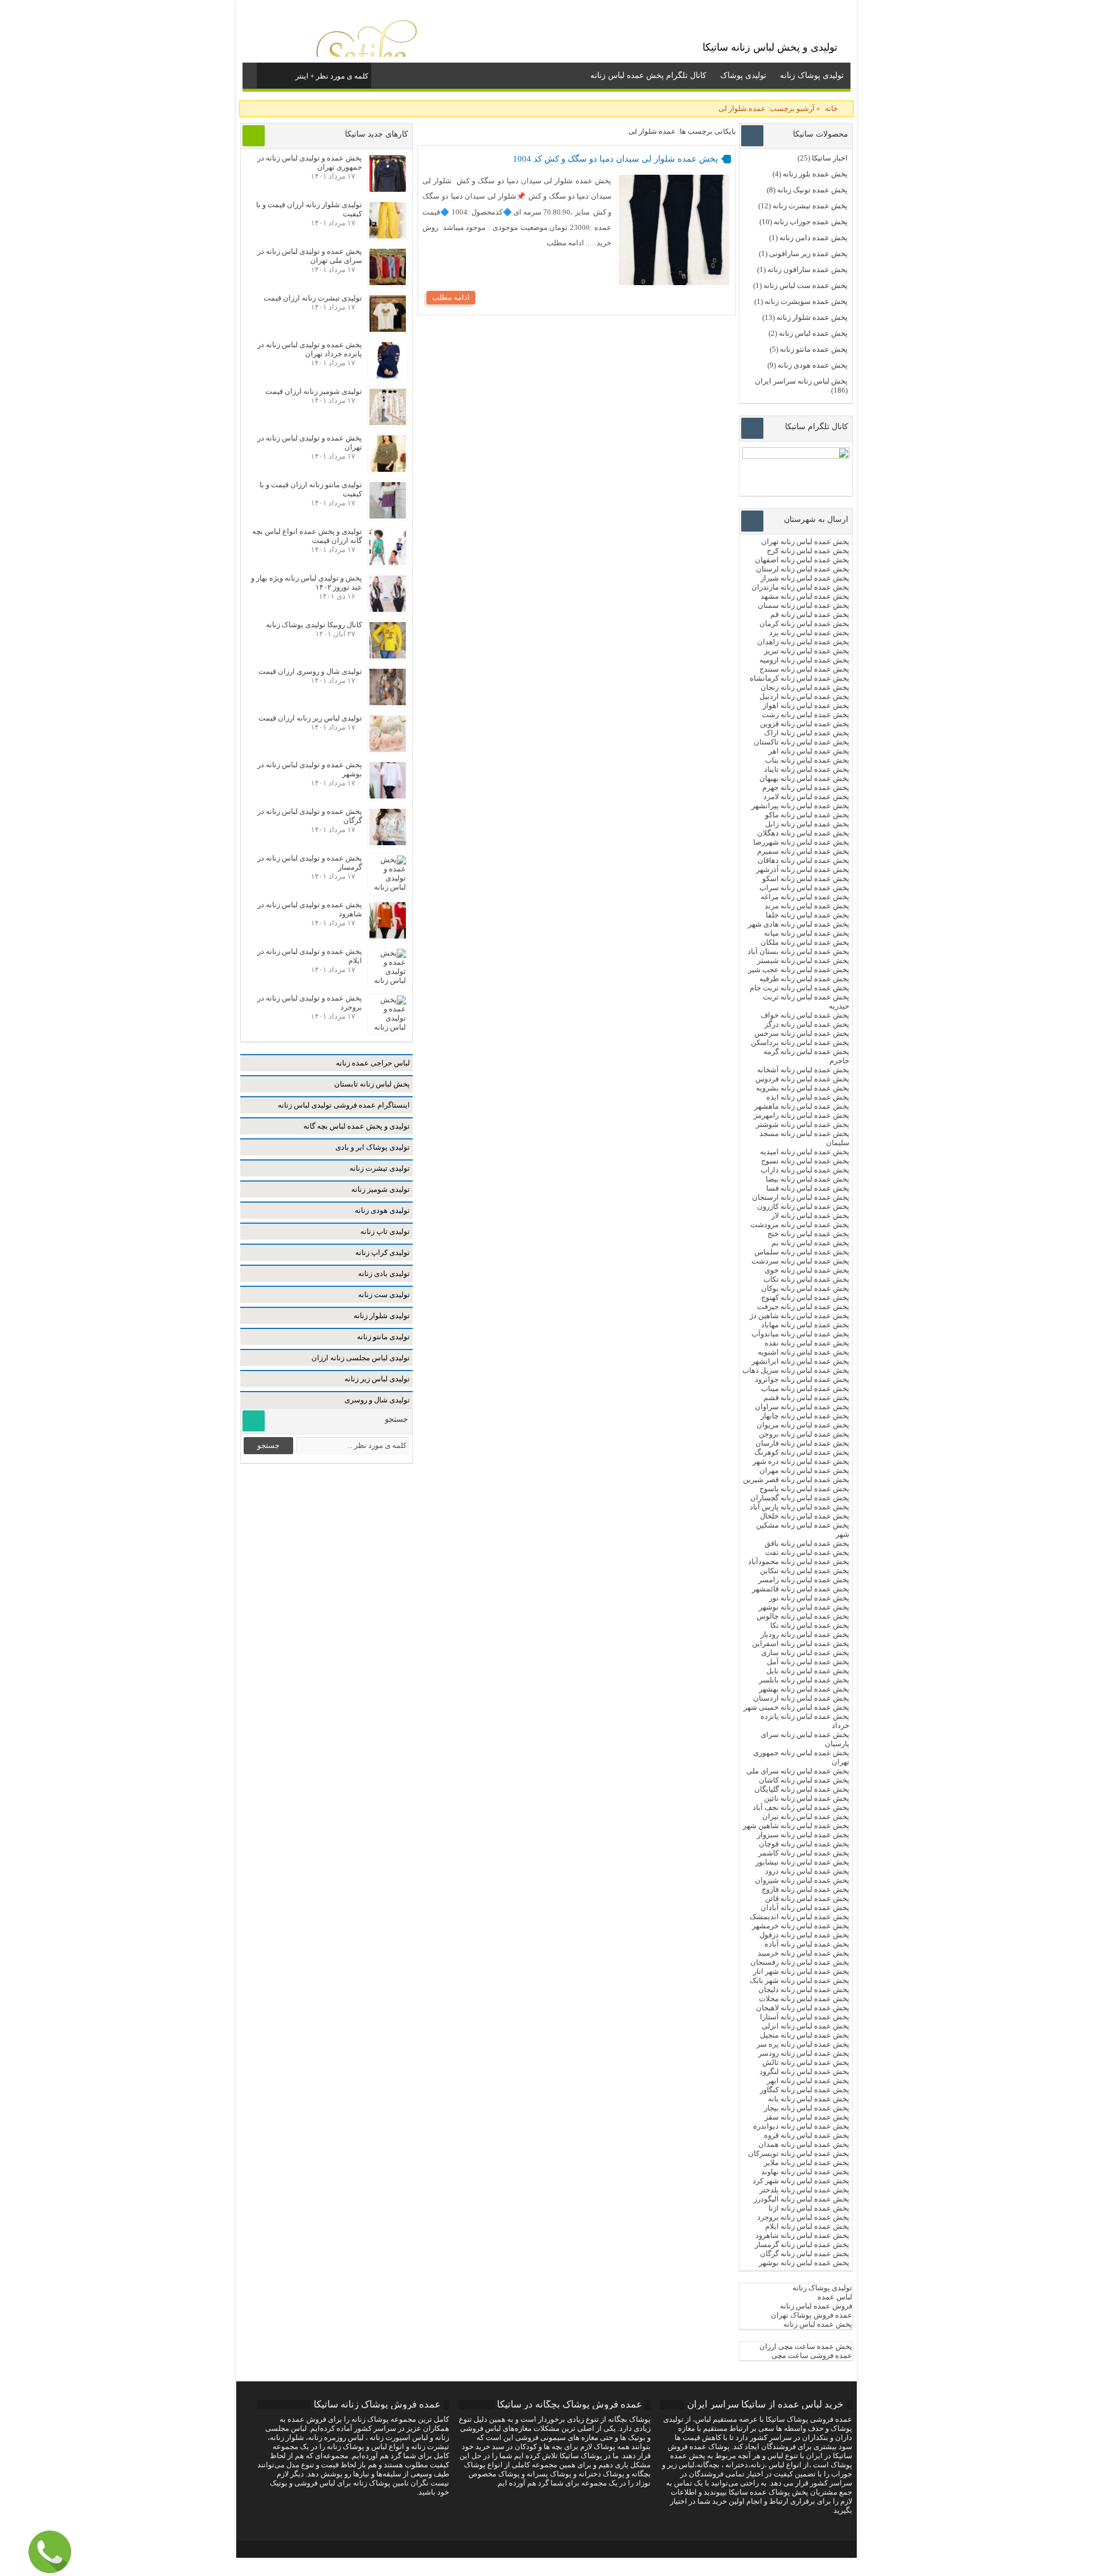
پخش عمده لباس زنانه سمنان (804, 605)
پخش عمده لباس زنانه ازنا (809, 2208)
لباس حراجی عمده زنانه (373, 1063)
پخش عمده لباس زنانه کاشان (804, 1780)
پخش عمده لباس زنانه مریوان (803, 1425)
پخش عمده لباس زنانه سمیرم (803, 851)
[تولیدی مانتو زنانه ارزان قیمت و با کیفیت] (388, 516)
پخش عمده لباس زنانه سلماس (802, 1252)
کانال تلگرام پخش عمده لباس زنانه (648, 75)
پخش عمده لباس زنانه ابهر (808, 2081)
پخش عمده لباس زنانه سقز (807, 2117)
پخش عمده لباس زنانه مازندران (800, 587)
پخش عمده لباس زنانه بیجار (807, 2108)
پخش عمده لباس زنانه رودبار (805, 1634)
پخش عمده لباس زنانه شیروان (802, 1880)
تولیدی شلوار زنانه (382, 1316)
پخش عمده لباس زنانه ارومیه (804, 660)
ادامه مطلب (451, 297)
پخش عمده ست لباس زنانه (806, 285)
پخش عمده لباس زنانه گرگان (805, 2254)
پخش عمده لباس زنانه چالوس (803, 1616)
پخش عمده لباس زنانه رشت (806, 715)
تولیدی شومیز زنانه (381, 1189)
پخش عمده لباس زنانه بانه (809, 2099)
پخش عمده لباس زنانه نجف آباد (801, 1807)
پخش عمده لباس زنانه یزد (809, 633)
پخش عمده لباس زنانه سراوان (802, 1407)
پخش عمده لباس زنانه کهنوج (805, 1297)
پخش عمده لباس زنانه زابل (807, 824)
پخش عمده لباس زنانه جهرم (806, 787)
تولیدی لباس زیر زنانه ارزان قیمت (310, 718)
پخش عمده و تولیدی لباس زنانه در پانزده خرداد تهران (310, 349)
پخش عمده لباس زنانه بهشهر (804, 1689)
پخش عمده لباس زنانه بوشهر (804, 2263)
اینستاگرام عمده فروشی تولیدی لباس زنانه (344, 1105)
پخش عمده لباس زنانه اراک (807, 733)
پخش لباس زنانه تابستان (372, 1084)
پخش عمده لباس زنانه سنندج (804, 669)
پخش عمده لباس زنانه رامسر (804, 1580)
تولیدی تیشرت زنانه (380, 1168)
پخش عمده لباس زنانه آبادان (805, 1908)
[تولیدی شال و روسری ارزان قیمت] (388, 703)
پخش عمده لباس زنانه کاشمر (804, 1853)
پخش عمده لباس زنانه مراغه (805, 897)
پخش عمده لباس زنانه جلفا (808, 915)
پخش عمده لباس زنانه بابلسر (804, 1680)
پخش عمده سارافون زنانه (808, 269)
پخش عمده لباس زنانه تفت (807, 1552)
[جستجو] (266, 74)
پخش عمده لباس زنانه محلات (804, 1999)
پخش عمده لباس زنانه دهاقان (804, 860)
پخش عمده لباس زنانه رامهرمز (802, 1115)
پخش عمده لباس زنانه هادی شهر (799, 924)
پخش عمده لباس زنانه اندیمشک (800, 1917)
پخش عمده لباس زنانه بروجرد (803, 2217)
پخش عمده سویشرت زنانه (806, 301)
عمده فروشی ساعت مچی (812, 2355)
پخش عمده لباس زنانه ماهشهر (802, 1106)
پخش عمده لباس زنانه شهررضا (801, 842)
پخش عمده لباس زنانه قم (810, 614)
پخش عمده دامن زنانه (813, 238)
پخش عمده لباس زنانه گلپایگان (802, 1789)
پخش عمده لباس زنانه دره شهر (801, 1461)
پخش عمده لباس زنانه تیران (806, 1816)
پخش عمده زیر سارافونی (808, 254)
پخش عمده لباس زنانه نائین (807, 1798)
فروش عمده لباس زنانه (816, 2306)
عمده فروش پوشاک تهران (811, 2315)
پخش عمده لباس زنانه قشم (806, 1398)
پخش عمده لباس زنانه (813, 333)
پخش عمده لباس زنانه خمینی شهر (796, 1707)
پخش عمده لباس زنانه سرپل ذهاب (796, 1370)
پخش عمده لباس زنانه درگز (807, 1024)
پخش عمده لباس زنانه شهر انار (801, 1971)
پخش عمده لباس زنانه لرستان (803, 569)
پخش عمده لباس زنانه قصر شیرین (796, 1480)
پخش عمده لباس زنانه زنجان (805, 687)
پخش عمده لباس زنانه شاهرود (802, 2235)
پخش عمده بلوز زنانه (815, 174)
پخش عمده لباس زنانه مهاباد (805, 1325)
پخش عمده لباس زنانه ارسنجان (801, 1197)
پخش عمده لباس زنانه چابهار (805, 1416)
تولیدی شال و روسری (377, 1400)
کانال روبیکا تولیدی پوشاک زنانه (314, 625)
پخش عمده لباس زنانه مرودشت (800, 1225)
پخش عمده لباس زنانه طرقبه (804, 979)
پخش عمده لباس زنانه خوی (807, 1270)
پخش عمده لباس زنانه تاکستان (802, 742)
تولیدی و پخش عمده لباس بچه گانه (357, 1126)
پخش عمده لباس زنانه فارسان (802, 1443)
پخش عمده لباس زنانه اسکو (806, 878)
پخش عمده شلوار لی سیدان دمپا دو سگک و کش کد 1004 (615, 159)
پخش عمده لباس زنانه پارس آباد (800, 1507)
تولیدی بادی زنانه (384, 1273)
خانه (831, 108)
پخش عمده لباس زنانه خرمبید (804, 1953)
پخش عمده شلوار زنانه (812, 317)
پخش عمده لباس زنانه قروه (807, 2135)
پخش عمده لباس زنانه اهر (809, 751)
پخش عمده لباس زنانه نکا (810, 1625)
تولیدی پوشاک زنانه (812, 75)
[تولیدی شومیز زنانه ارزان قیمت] (388, 423)
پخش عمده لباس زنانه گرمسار (802, 2244)
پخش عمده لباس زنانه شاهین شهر (796, 1826)
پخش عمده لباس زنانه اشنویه (804, 1352)
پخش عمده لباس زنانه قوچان (804, 1844)
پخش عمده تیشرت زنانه (810, 206)
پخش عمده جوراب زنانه (811, 222)
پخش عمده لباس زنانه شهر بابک (800, 1980)
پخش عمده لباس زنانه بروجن (804, 1434)
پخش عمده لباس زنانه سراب (804, 888)
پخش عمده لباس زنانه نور (809, 1598)
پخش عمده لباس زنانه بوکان (805, 1288)
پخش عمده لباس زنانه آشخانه (803, 1070)
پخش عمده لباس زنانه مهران (804, 1470)
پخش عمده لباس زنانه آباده (807, 1944)
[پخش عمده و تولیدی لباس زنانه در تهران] (388, 469)
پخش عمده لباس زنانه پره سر (803, 2044)
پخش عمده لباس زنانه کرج (808, 551)
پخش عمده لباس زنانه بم (810, 1243)
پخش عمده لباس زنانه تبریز (807, 651)
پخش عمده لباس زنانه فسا (808, 1188)
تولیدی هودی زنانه (382, 1210)
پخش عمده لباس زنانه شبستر (803, 960)
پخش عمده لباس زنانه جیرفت (803, 1306)
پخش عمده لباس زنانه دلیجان (804, 1989)
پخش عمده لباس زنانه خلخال (805, 1516)
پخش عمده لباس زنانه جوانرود (802, 1379)
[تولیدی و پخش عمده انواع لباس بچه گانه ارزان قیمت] (388, 563)
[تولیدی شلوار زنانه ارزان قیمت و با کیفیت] (388, 236)
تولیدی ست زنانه (384, 1295)
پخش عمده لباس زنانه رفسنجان (800, 1962)
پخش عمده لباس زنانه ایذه (808, 1097)
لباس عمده (835, 2297)
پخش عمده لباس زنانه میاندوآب (800, 1334)
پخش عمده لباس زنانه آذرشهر (803, 869)
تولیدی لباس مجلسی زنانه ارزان (361, 1358)
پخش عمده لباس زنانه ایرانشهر (800, 1361)
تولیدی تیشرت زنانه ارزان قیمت (313, 298)
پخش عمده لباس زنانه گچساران (800, 1498)
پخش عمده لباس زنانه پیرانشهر (800, 806)
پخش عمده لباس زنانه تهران (805, 542)
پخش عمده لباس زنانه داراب (805, 1170)
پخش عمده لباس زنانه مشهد (805, 596)
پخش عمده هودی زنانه (813, 365)
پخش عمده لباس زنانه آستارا (805, 2017)
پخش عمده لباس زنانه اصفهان (802, 560)
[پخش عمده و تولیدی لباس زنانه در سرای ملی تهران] (388, 283)
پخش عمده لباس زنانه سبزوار (803, 1835)
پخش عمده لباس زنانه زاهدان (803, 642)
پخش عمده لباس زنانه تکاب (806, 1279)
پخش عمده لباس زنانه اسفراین (801, 1643)
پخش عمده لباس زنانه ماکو (807, 815)
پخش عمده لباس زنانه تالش (806, 2062)
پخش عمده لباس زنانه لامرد (806, 797)
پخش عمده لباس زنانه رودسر (804, 2053)
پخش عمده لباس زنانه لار (810, 1215)
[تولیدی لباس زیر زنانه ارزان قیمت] (388, 749)
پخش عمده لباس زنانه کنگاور (805, 2090)
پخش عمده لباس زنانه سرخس (802, 1033)
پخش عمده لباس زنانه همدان (804, 2144)
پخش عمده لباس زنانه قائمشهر (801, 1589)
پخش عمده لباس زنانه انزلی (806, 2026)
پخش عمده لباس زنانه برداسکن (800, 1042)
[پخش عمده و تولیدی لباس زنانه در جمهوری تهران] (388, 189)
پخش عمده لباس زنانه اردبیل (804, 696)
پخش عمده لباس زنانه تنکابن (805, 1571)
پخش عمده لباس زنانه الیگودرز (802, 2199)
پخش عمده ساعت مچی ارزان (806, 2346)
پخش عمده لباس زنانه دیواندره (801, 2126)
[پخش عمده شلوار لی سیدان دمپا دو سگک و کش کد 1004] (674, 283)
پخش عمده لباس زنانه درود (807, 1871)
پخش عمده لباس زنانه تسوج (805, 1161)
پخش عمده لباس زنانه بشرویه (803, 1088)
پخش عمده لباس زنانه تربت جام (800, 988)
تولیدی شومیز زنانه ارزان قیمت (314, 391)
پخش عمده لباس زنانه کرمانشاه (800, 678)
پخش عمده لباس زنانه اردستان (801, 1698)
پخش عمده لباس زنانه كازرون (803, 1206)
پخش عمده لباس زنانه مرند (807, 906)
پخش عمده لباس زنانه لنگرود (804, 2071)
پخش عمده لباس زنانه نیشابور (802, 1862)
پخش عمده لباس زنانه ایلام (807, 2226)
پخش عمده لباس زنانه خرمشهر (801, 1926)
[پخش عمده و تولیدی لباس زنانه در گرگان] (388, 843)
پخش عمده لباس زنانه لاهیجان (803, 2008)
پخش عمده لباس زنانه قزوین (805, 724)
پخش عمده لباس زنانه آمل (808, 1662)
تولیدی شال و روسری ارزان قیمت (310, 671)
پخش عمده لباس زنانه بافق (807, 1543)
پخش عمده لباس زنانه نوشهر (804, 1607)
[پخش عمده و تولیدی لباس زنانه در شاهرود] (388, 936)
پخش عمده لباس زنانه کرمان (804, 624)
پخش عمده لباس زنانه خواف (805, 1015)
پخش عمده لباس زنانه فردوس (802, 1079)
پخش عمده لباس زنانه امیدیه (805, 1152)
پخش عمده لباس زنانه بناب (807, 760)
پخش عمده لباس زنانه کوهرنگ (802, 1452)
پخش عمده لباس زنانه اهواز (806, 705)
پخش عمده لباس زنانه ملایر (807, 2163)
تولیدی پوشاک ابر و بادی (373, 1147)
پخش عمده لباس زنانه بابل (808, 1671)
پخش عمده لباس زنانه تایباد (807, 769)
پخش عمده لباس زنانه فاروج (806, 1889)
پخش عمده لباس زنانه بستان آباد (798, 951)
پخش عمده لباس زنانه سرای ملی (797, 1771)
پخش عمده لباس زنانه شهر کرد (801, 2181)
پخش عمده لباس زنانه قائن (807, 1898)
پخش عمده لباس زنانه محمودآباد (799, 1561)
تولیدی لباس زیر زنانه (377, 1379)
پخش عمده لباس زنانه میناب (805, 1388)
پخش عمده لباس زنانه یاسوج (804, 1489)
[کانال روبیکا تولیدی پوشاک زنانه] (388, 656)
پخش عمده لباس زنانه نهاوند (805, 2172)
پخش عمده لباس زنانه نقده (807, 1343)
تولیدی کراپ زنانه (383, 1252)
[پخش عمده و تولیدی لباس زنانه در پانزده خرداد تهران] (388, 376)
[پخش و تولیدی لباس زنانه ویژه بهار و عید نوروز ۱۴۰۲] (388, 609)
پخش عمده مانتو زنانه (814, 349)
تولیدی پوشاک (743, 75)
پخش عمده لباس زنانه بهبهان (804, 778)
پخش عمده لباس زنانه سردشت (800, 1261)
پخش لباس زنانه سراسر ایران (801, 381)
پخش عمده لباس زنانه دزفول (804, 1935)
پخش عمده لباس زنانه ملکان (805, 942)
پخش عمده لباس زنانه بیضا (808, 1179)
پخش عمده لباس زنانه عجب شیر (799, 970)
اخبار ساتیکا (830, 158)
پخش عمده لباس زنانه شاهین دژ (800, 1316)
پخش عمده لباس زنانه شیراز (805, 578)
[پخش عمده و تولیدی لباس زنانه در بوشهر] (388, 796)
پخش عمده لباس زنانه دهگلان (803, 833)
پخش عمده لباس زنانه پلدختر (804, 2190)
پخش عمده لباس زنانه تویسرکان (799, 2153)
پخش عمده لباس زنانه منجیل (805, 2035)
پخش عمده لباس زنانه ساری (805, 1653)
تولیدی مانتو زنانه (383, 1337)
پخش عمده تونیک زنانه (812, 190)
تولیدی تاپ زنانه (385, 1231)
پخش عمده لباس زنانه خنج (808, 1234)
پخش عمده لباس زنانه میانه (807, 933)
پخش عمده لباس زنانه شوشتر (803, 1124)
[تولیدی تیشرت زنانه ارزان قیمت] (388, 329)
